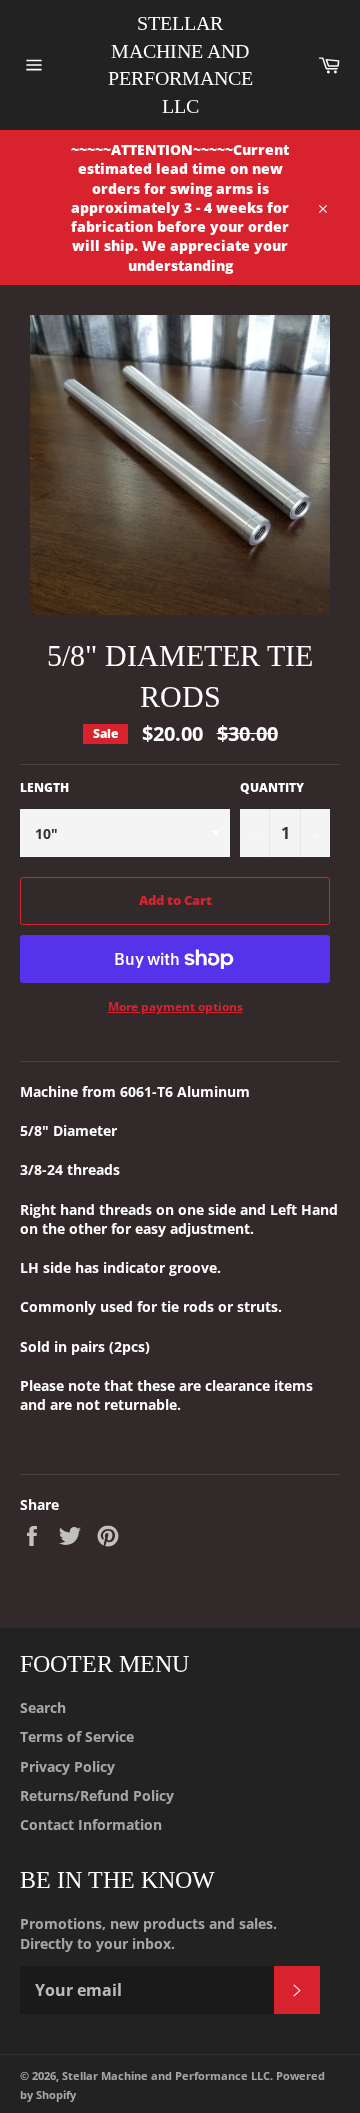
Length (44, 788)
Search (43, 1707)
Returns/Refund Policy (97, 1795)
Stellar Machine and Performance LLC (180, 64)
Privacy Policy (67, 1766)
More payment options (175, 1007)
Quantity (272, 788)
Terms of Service (77, 1736)
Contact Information (91, 1824)
